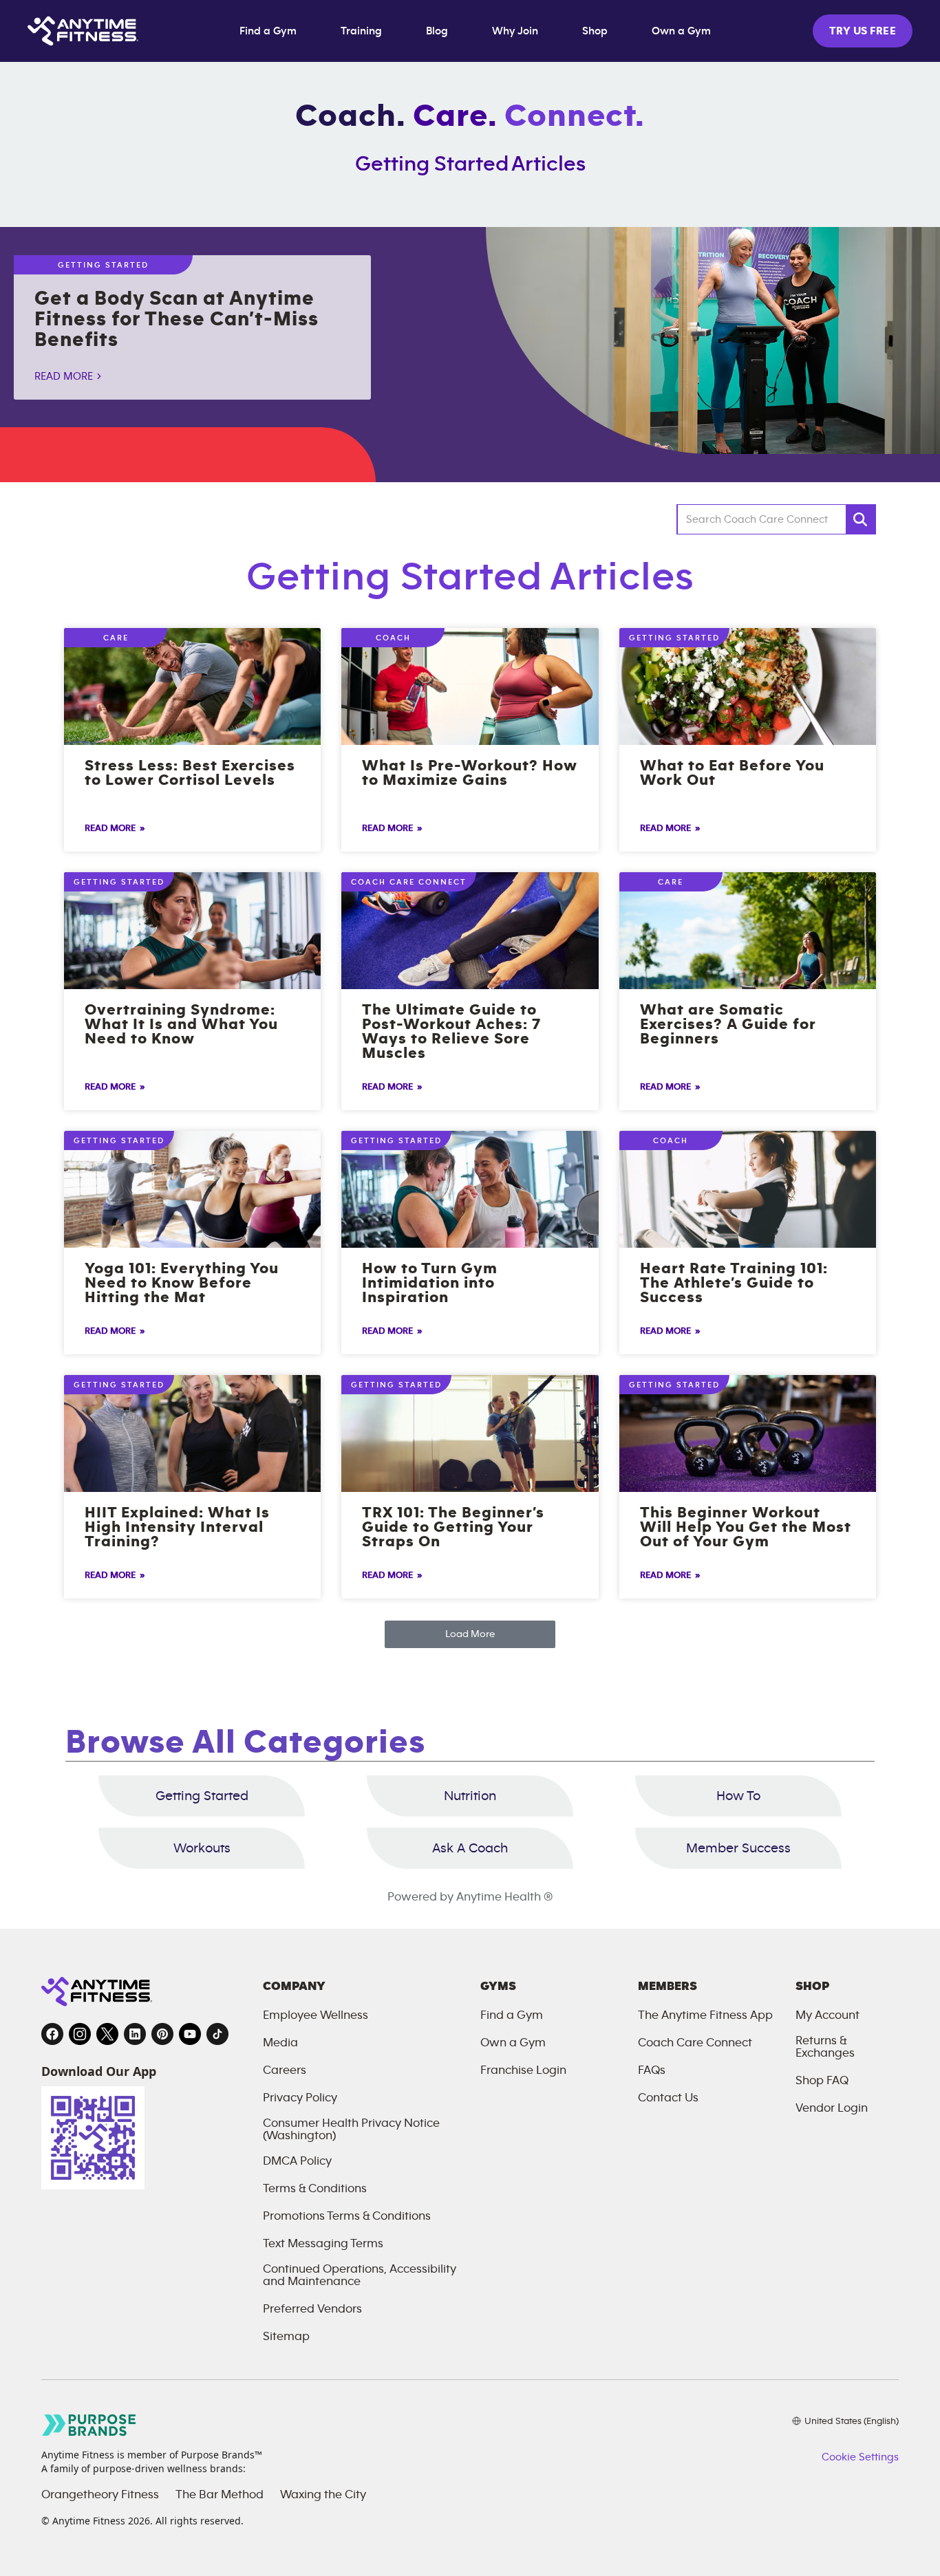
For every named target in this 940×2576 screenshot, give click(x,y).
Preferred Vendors (312, 2309)
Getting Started (202, 1796)
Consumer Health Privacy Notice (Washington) (351, 2130)
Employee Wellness (316, 2015)
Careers (285, 2070)
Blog (437, 31)
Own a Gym (681, 31)
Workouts (202, 1848)
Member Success (738, 1848)
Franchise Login (523, 2070)
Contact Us (668, 2098)
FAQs (652, 2070)
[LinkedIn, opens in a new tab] (135, 2034)
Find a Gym (268, 31)
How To (738, 1796)
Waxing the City (323, 2495)
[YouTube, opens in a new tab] (190, 2034)
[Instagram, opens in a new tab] (80, 2034)
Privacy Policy (300, 2098)
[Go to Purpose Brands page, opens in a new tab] (89, 2425)
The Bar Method (220, 2495)
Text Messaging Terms (323, 2244)
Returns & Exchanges (825, 2047)
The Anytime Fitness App (705, 2015)
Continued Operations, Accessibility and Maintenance (360, 2275)
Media (280, 2043)
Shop (595, 31)
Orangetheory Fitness (100, 2495)
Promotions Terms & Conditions (347, 2216)
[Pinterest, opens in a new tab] (162, 2034)
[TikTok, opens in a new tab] (217, 2034)
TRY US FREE (863, 31)
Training (361, 31)
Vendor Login (832, 2108)
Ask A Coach (470, 1848)
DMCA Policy (297, 2161)
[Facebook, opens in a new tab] (52, 2034)
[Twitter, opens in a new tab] (107, 2034)
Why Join (515, 31)
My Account (827, 2015)
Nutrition (470, 1796)
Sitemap (286, 2337)
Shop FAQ (822, 2081)
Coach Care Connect (695, 2043)
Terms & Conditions (315, 2189)
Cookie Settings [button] (860, 2457)
